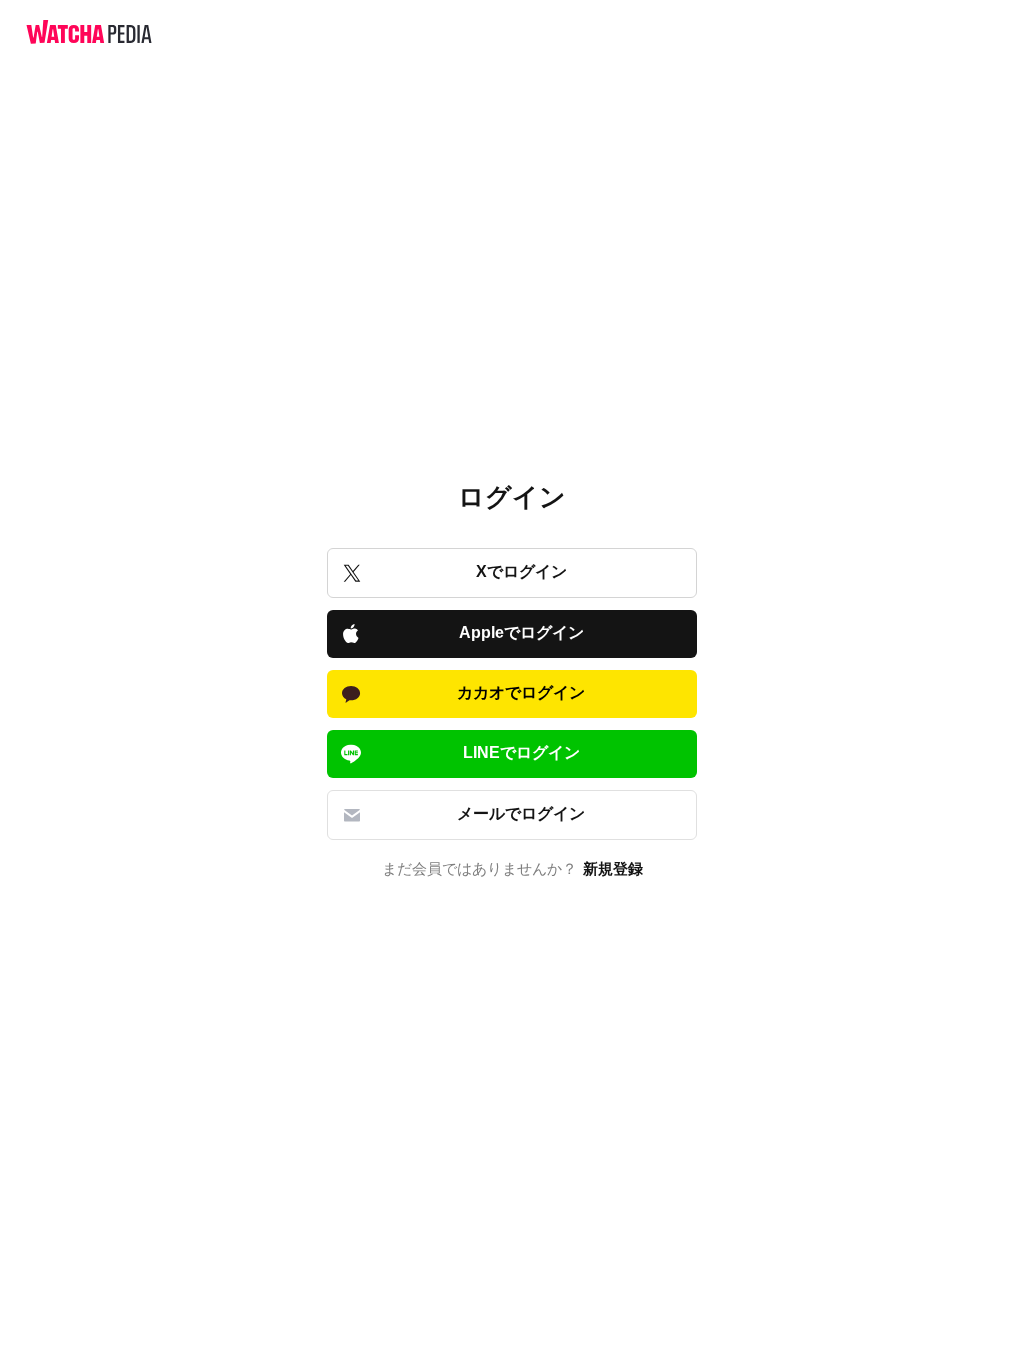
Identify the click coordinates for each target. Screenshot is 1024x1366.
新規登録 (613, 869)
